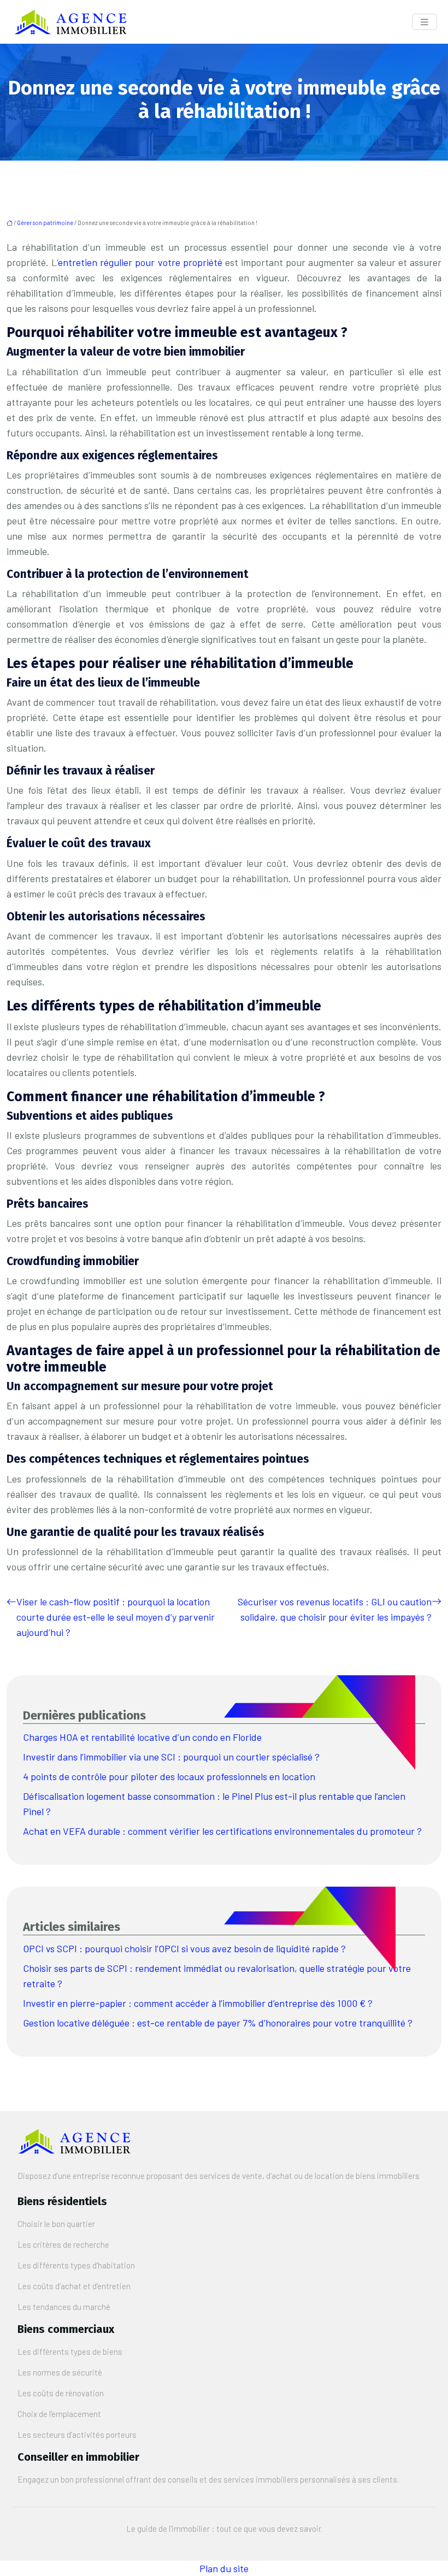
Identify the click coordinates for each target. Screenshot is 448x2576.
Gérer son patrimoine (45, 223)
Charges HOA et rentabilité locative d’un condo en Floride (142, 1737)
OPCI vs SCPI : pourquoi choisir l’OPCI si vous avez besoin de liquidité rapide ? (184, 1948)
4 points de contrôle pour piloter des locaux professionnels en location (169, 1776)
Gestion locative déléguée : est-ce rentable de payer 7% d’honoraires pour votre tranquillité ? (218, 2023)
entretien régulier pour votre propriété (140, 262)
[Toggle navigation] (425, 22)
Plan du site (224, 2568)
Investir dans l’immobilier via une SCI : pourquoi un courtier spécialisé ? (171, 1757)
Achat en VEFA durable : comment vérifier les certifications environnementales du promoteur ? (222, 1831)
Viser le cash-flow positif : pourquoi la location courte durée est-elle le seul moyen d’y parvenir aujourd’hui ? (116, 1617)
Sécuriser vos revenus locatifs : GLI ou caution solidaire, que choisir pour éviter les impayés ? (335, 1609)
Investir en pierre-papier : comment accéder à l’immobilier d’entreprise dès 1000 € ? (198, 2003)
